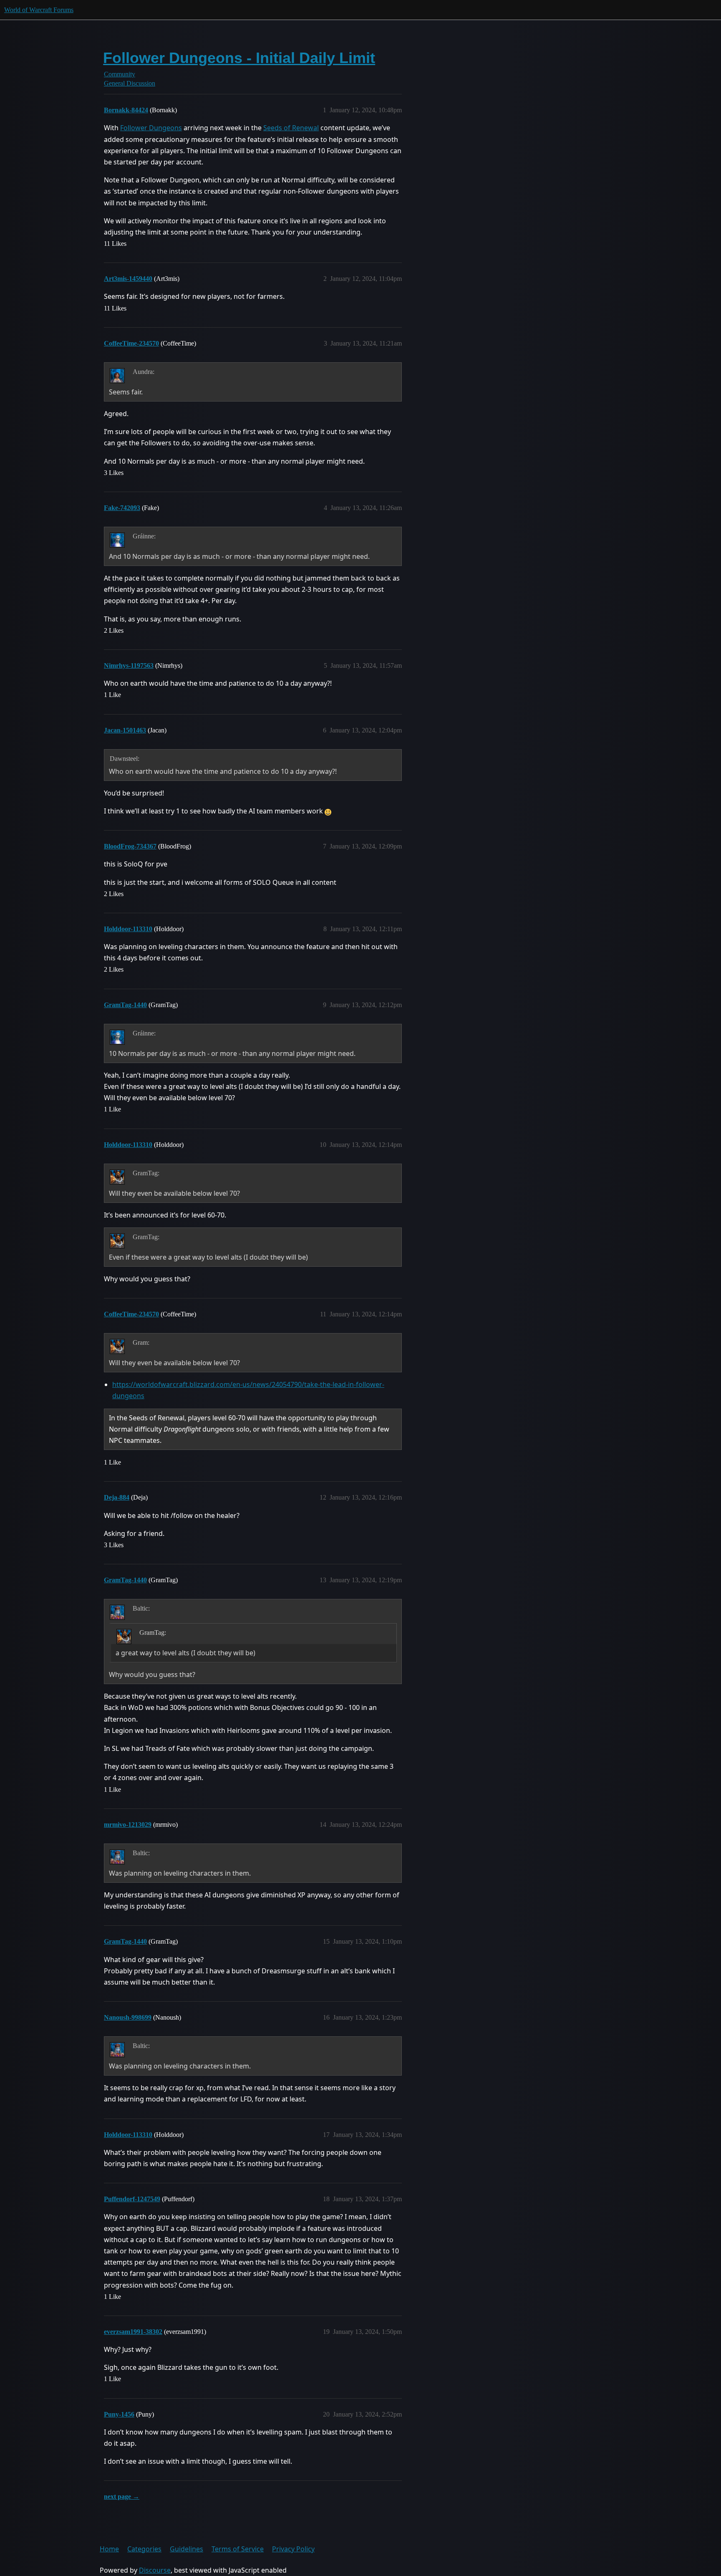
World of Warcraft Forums (39, 10)
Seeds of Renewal (291, 128)
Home (109, 2549)
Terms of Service (238, 2549)
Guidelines (187, 2549)
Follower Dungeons (151, 128)
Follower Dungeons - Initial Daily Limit (239, 58)
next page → (122, 2496)
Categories (144, 2549)
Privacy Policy (293, 2549)
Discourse (155, 2570)
